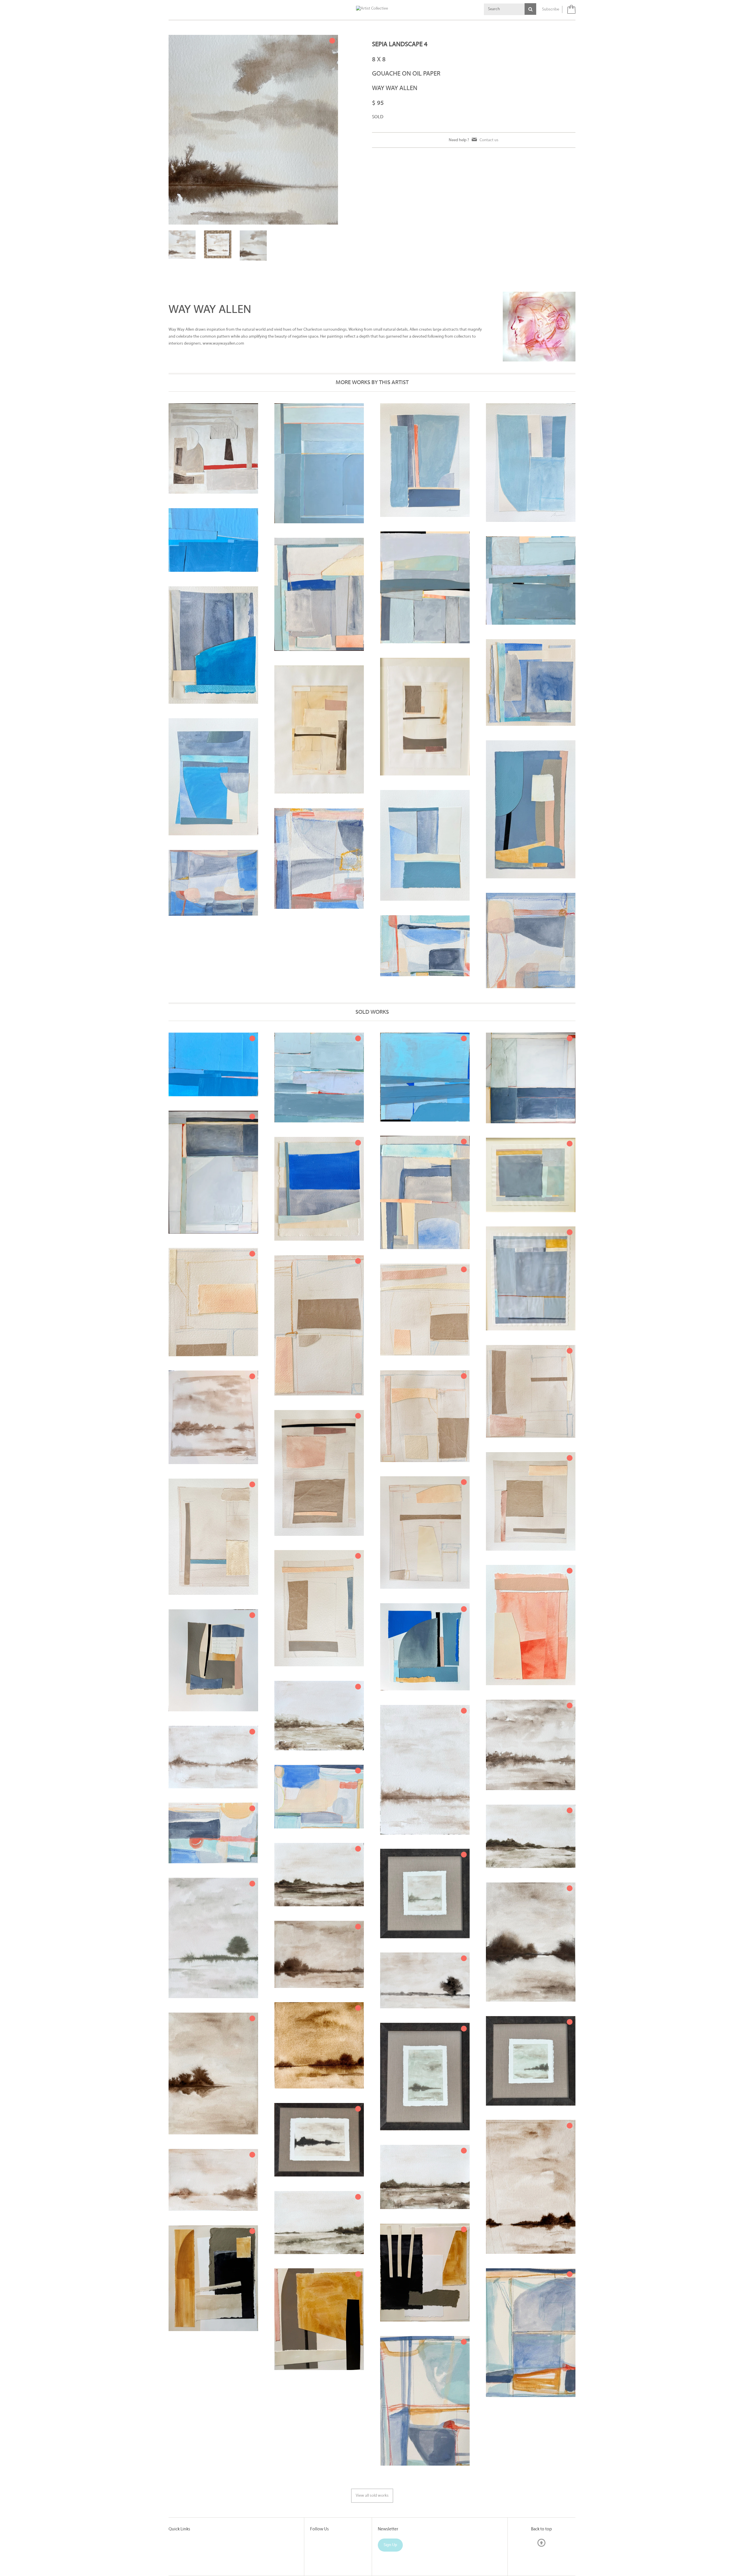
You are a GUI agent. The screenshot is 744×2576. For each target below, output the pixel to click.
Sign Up (390, 2533)
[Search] (530, 9)
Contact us (489, 140)
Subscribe (551, 9)
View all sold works (372, 2484)
